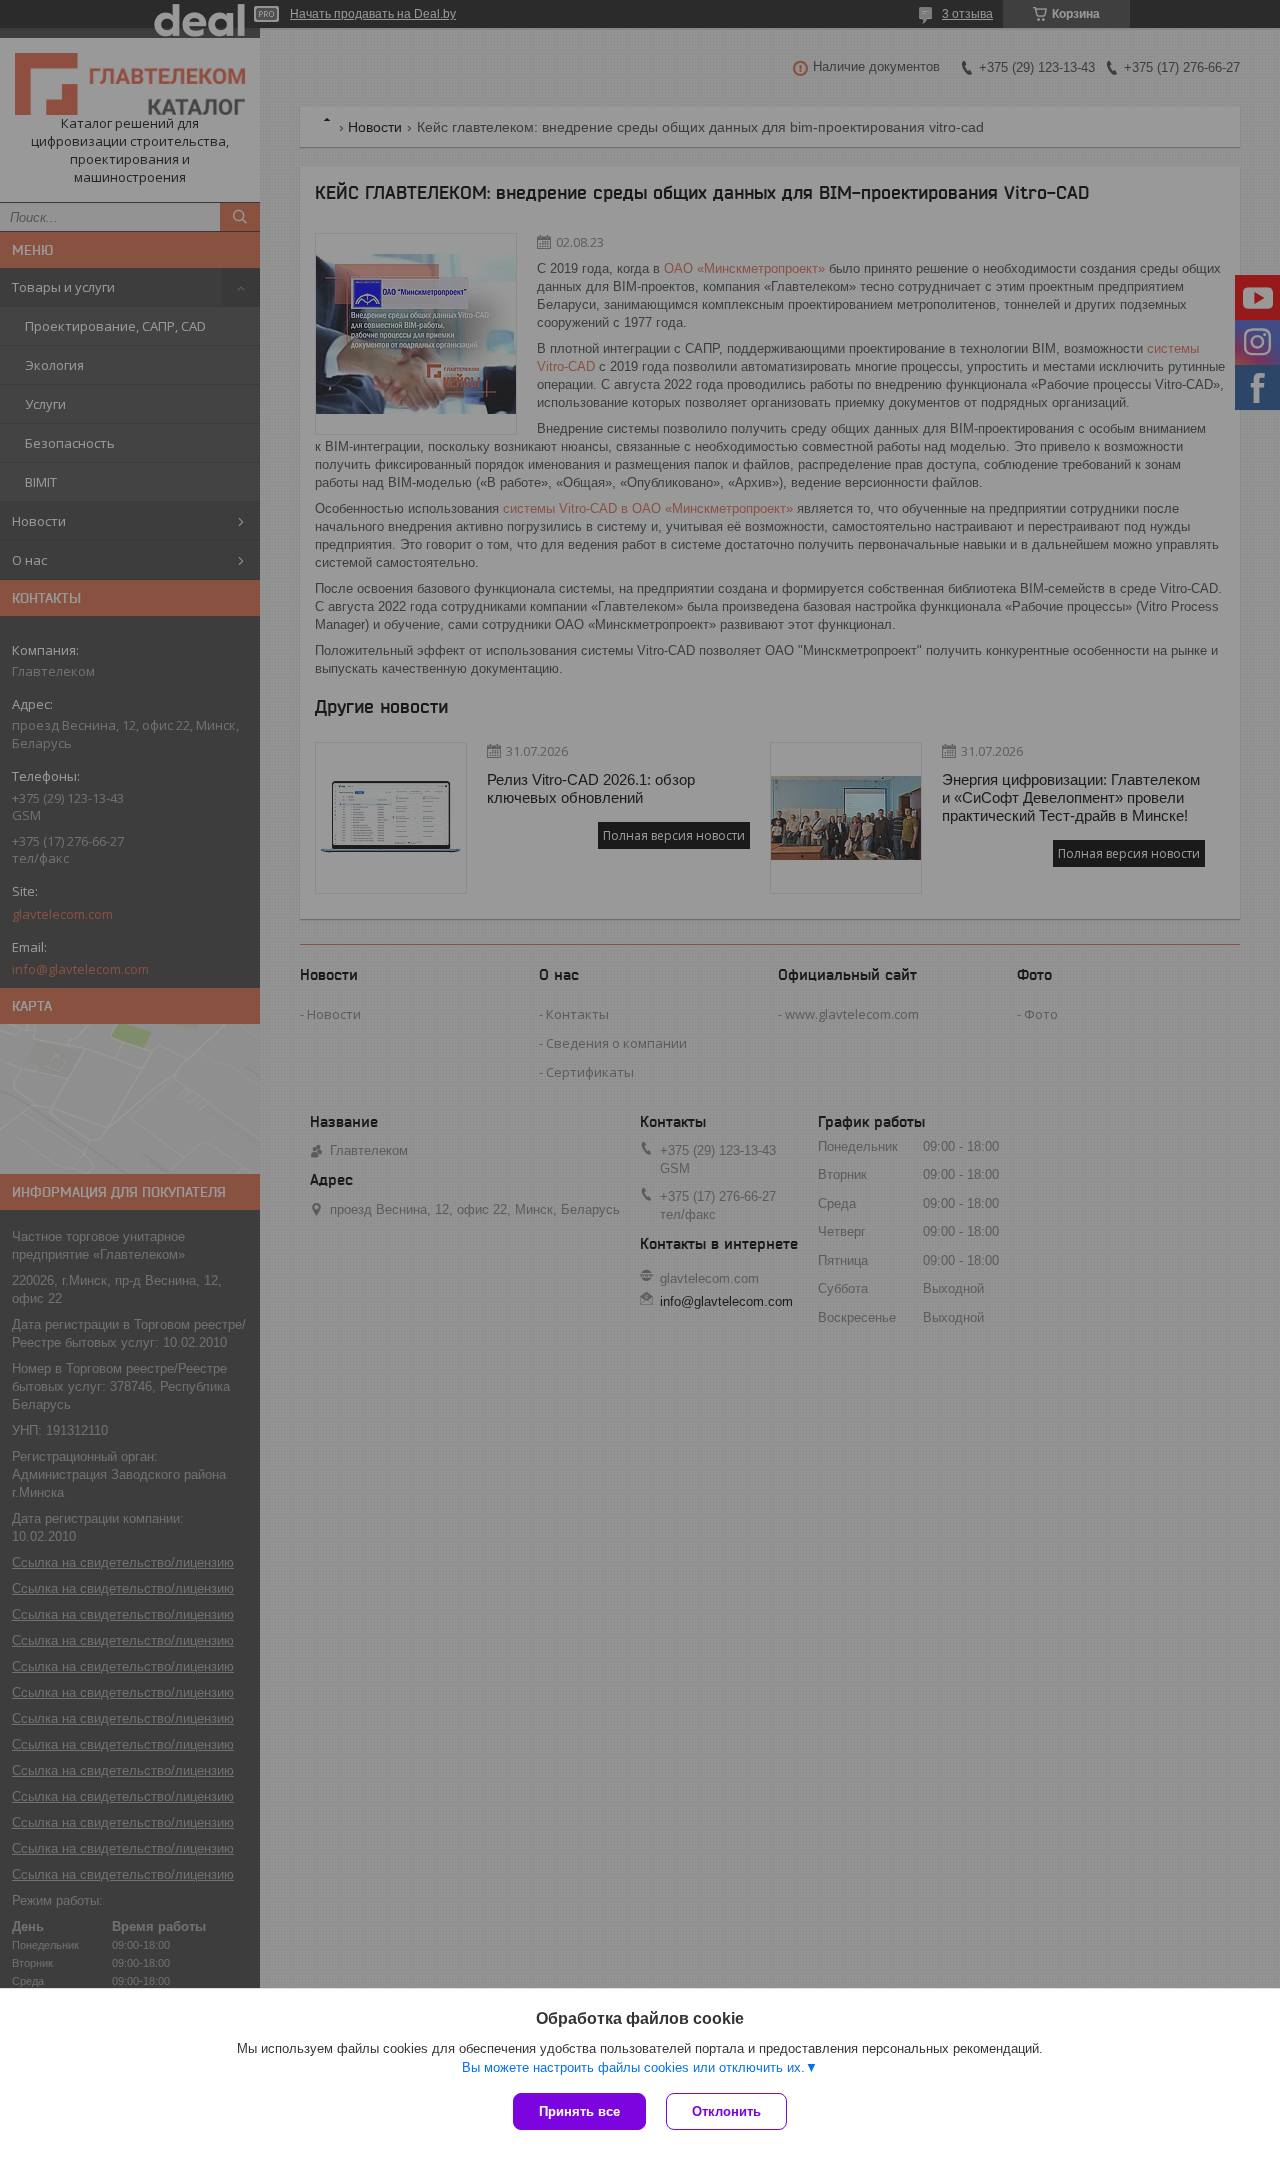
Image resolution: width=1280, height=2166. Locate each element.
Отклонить (726, 2111)
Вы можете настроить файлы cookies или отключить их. (633, 2067)
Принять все (579, 2111)
